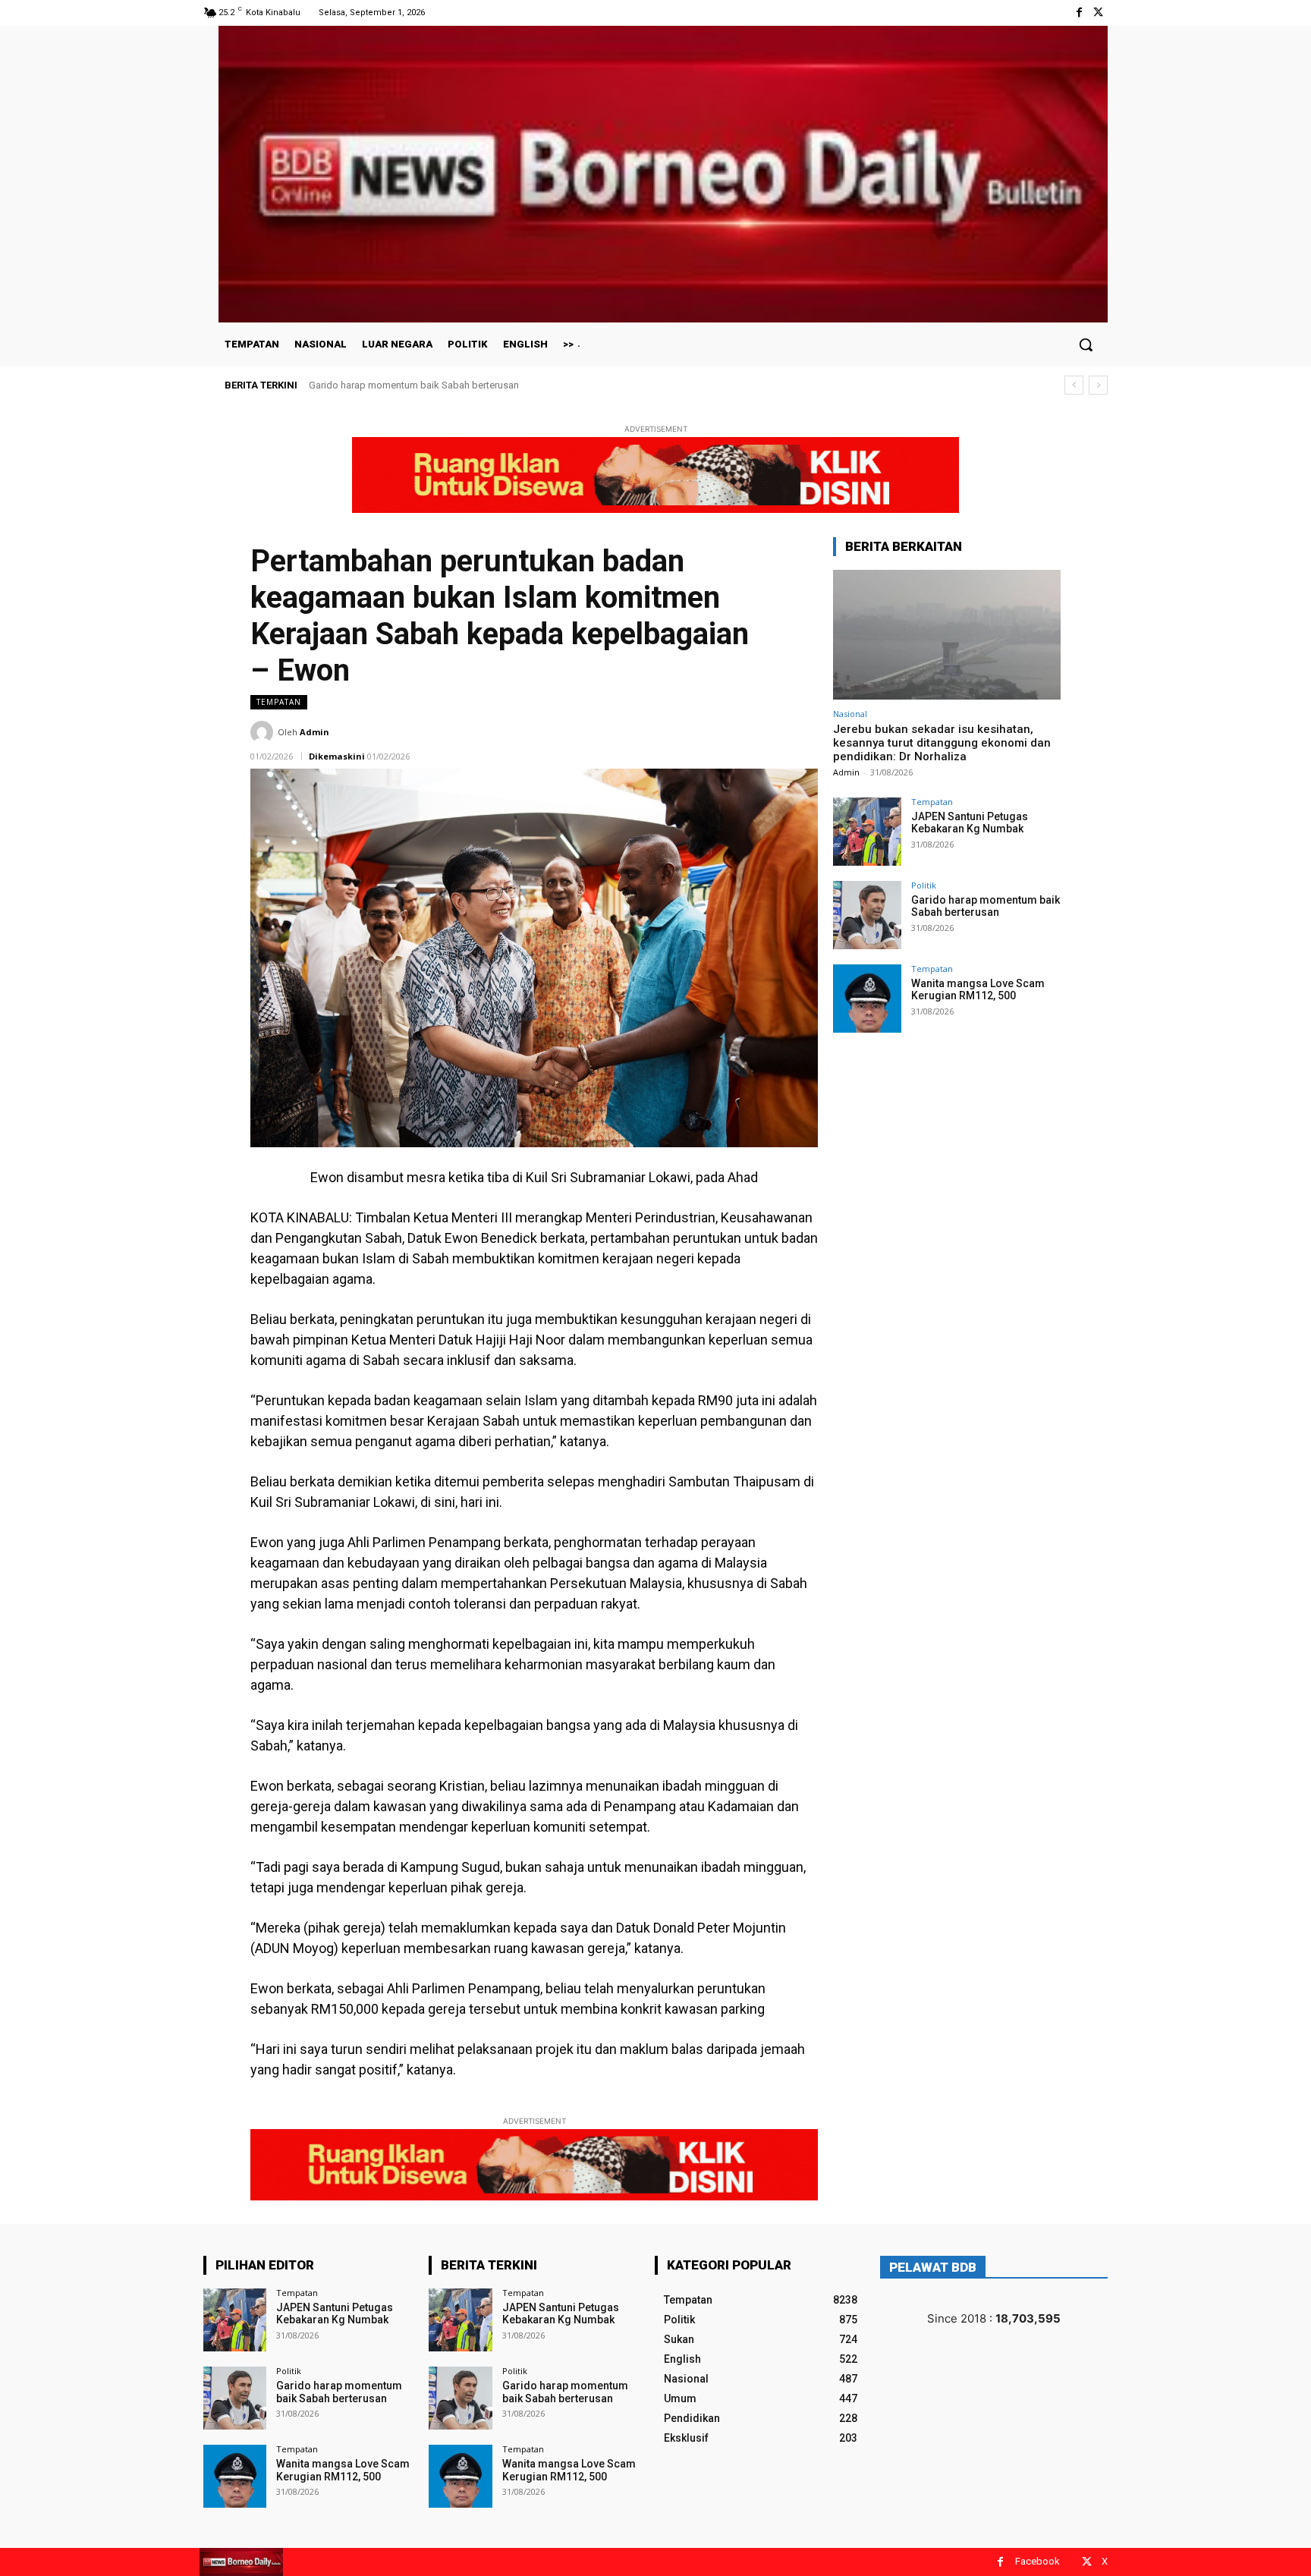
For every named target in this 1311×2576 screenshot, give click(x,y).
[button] (1086, 344)
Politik (924, 885)
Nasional (850, 714)
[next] (1098, 385)
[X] (1098, 13)
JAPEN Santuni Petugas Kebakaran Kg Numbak (970, 823)
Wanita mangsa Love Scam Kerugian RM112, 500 (418, 385)
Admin (314, 732)
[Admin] (264, 732)
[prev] (1074, 385)
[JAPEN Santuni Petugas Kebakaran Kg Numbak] (867, 832)
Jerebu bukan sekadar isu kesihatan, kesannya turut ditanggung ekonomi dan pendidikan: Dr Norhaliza (942, 743)
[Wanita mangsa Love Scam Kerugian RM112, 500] (867, 999)
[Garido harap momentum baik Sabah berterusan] (867, 915)
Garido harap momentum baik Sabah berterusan (986, 906)
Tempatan (279, 702)
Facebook (1037, 2561)
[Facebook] (1079, 13)
